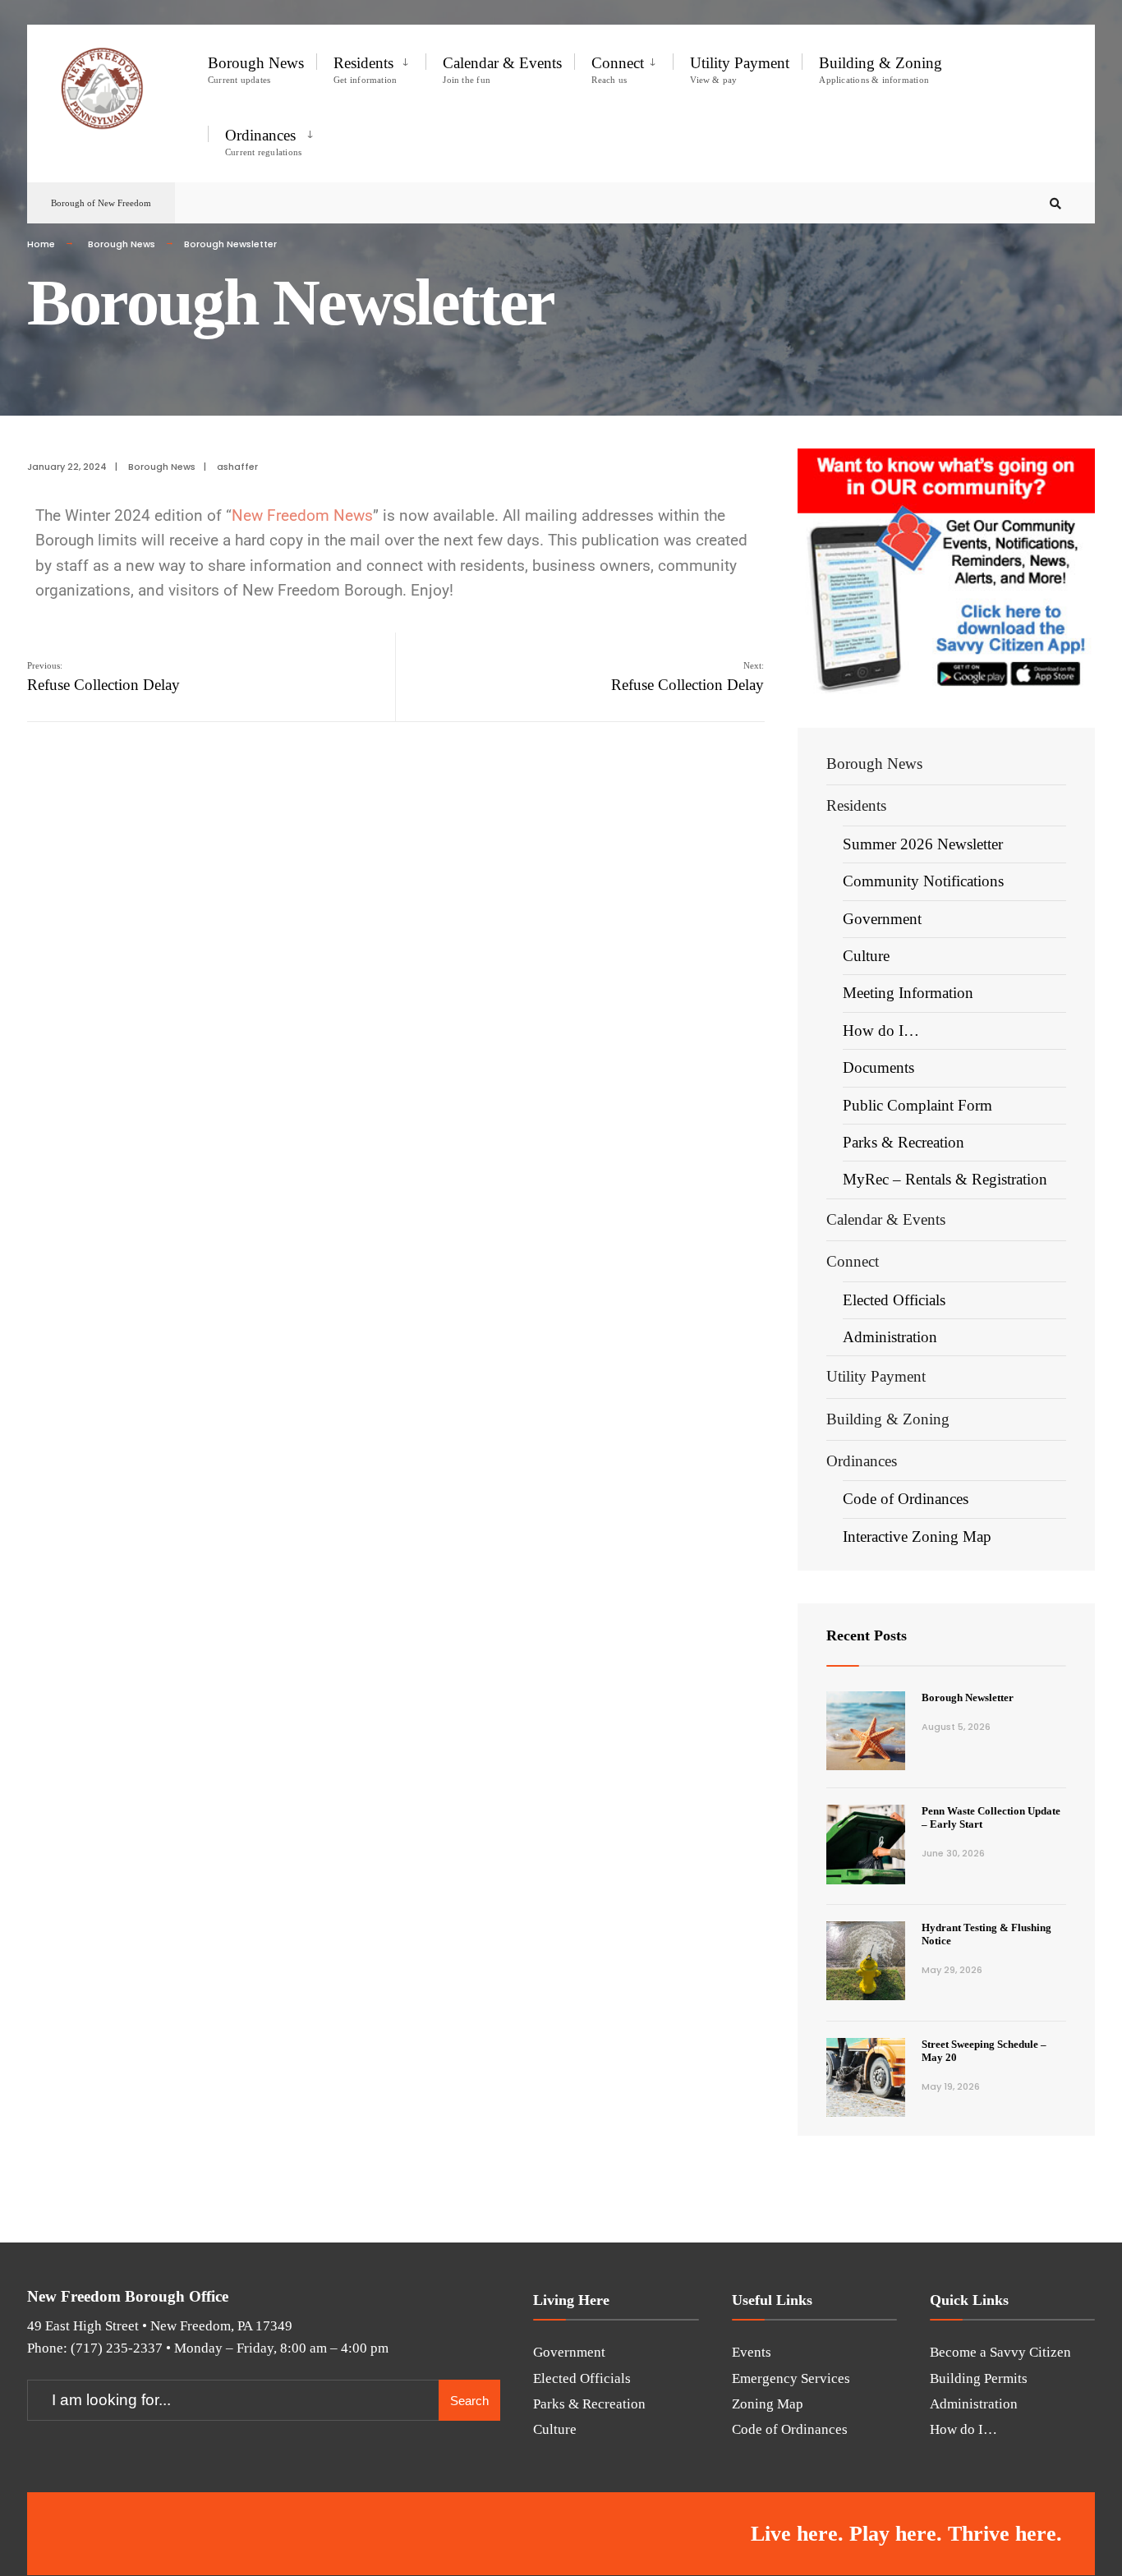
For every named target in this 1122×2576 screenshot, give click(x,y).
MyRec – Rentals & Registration (945, 1179)
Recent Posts (867, 1635)
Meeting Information (908, 993)
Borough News (256, 69)
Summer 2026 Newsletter (923, 844)
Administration (890, 1337)
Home (41, 244)
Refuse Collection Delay (103, 677)
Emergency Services (791, 2378)
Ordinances (263, 142)
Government (882, 919)
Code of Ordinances (906, 1499)
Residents (365, 69)
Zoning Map (768, 2404)
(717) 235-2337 (117, 2348)
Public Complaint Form (917, 1105)
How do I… (881, 1030)
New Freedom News (302, 515)
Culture (866, 956)
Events (752, 2352)
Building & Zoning (881, 69)
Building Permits (979, 2378)
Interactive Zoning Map (917, 1536)
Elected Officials (894, 1300)
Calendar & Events (502, 69)
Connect (618, 69)
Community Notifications (923, 881)
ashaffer (237, 467)
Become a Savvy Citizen (1000, 2352)
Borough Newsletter (968, 1697)
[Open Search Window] (1055, 203)
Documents (878, 1067)
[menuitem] (371, 67)
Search (469, 2401)
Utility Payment (740, 69)
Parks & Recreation (904, 1142)
